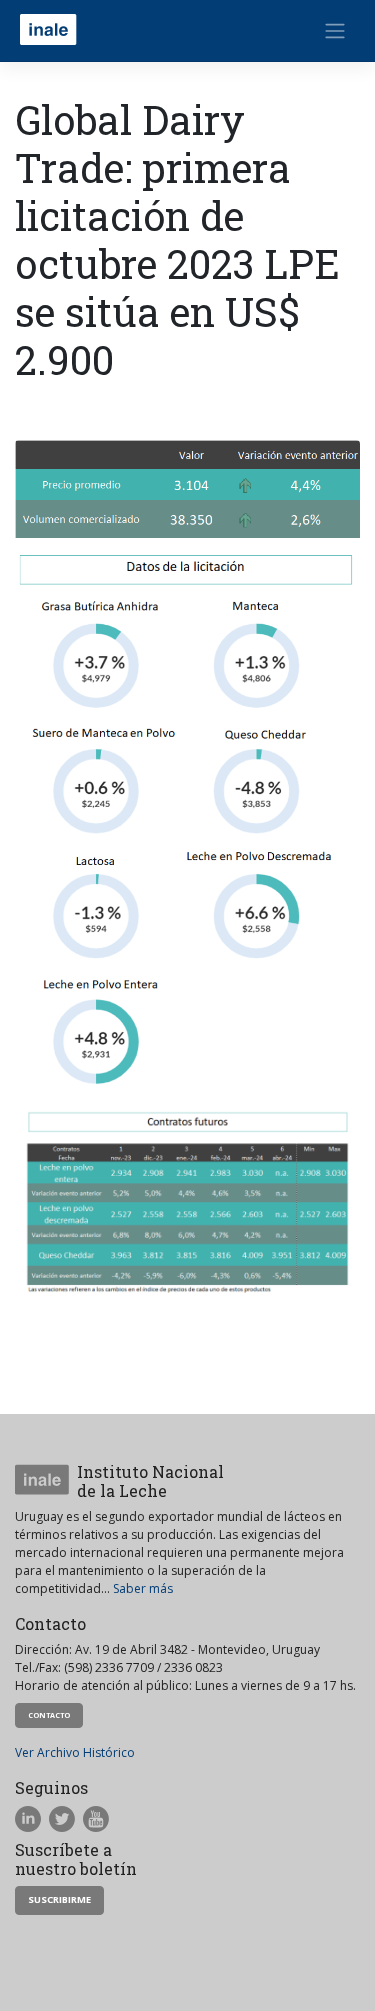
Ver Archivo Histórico (75, 1752)
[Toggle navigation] (335, 31)
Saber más (143, 1588)
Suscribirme (59, 1899)
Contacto (49, 1715)
